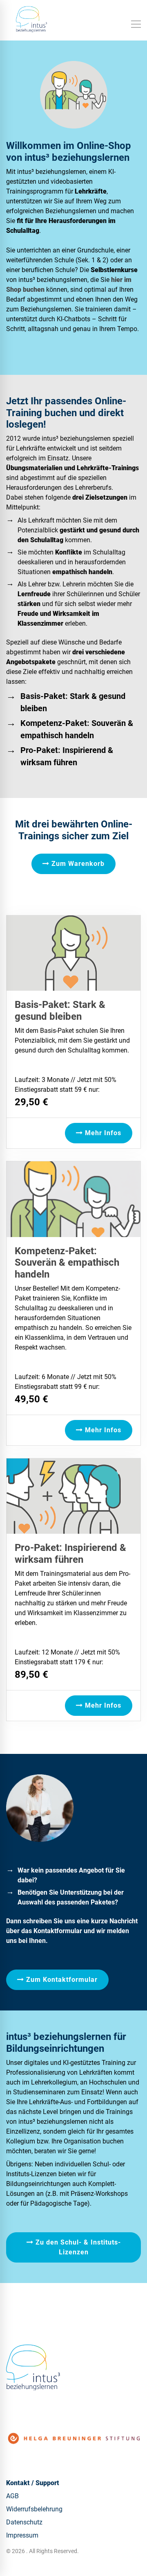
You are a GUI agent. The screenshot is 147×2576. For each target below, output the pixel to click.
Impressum (22, 2535)
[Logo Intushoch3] (33, 2367)
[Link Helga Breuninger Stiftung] (73, 2438)
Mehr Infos (102, 1133)
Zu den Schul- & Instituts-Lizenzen (77, 2247)
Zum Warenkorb (77, 864)
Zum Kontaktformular (61, 1980)
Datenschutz (24, 2522)
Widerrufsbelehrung (34, 2509)
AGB (12, 2496)
